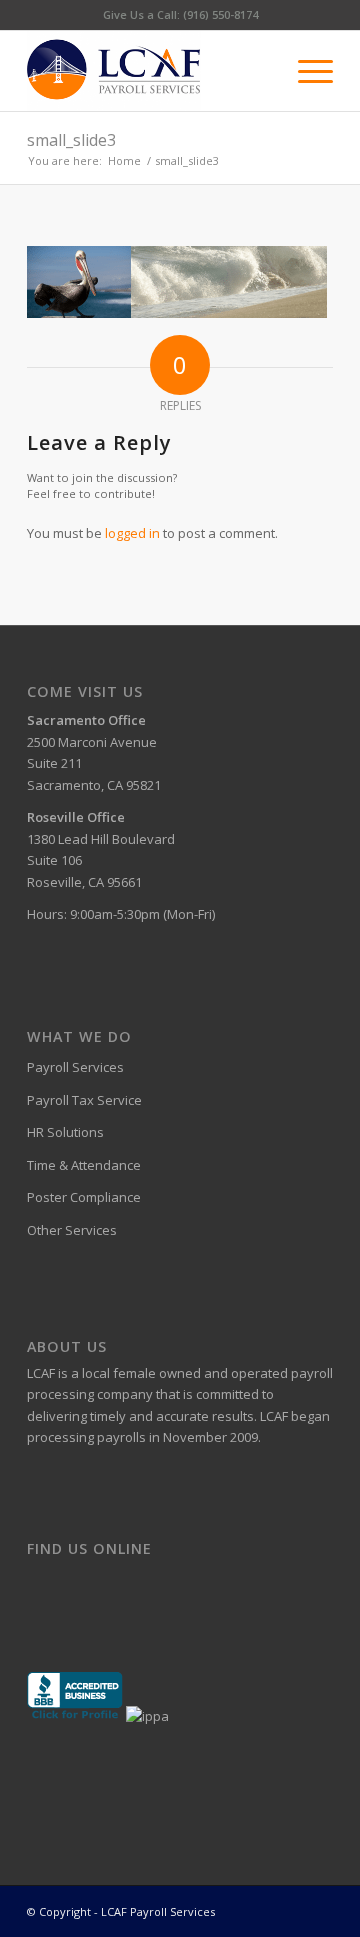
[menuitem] (305, 71)
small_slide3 (71, 140)
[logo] (149, 71)
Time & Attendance (84, 1165)
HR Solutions (65, 1132)
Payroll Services (75, 1067)
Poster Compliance (84, 1197)
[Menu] (305, 71)
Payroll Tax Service (84, 1100)
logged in (132, 533)
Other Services (72, 1230)
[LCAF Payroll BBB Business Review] (75, 1716)
